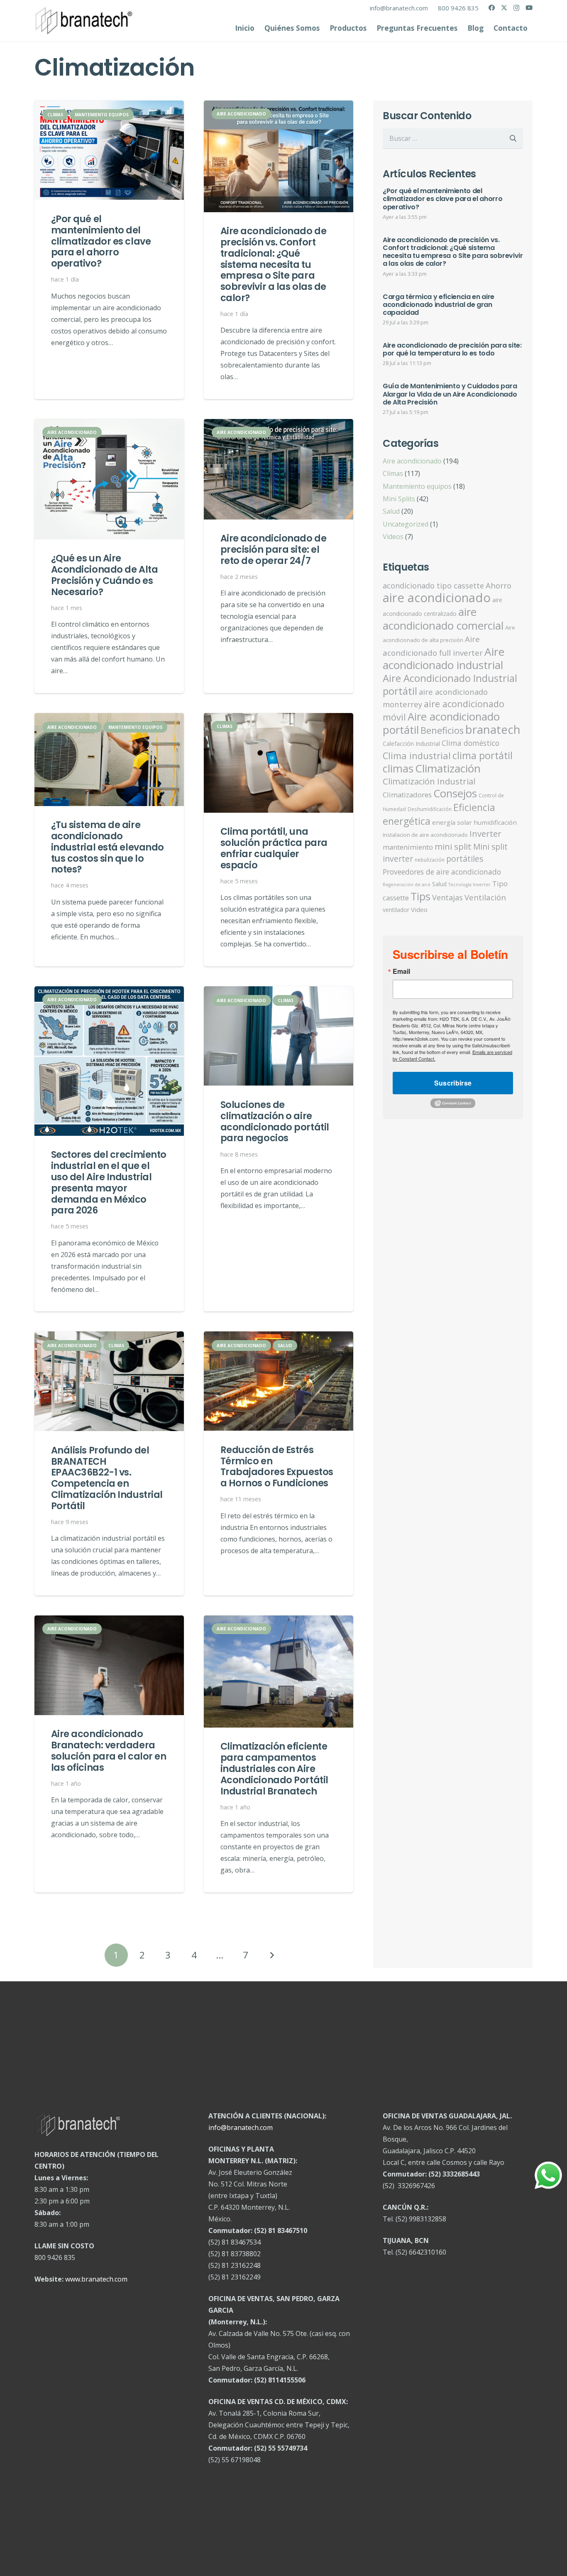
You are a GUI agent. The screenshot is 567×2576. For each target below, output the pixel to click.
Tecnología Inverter (469, 885)
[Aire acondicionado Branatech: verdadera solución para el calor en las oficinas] (109, 1665)
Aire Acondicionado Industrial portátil (450, 684)
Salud (391, 511)
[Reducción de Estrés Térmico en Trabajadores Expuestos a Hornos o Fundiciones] (279, 1381)
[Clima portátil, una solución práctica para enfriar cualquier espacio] (279, 763)
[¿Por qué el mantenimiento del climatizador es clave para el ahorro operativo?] (109, 150)
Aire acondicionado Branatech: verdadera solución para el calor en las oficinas (109, 1751)
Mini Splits (399, 499)
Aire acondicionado (412, 461)
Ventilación (485, 897)
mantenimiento (408, 847)
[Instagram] (516, 8)
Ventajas (447, 897)
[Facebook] (492, 8)
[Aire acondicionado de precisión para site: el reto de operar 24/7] (279, 469)
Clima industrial (417, 756)
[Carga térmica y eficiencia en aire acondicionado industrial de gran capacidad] (453, 311)
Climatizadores (407, 795)
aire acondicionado (437, 598)
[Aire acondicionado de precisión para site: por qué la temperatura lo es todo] (453, 355)
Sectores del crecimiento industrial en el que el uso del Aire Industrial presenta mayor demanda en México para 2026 (109, 1182)
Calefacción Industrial (411, 744)
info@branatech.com (241, 2127)
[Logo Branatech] (84, 21)
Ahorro (499, 586)
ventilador (396, 910)
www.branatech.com (96, 2279)
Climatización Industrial (429, 781)
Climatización (448, 768)
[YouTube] (529, 8)
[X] (504, 8)
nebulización (430, 860)
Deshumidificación (430, 809)
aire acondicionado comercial (443, 619)
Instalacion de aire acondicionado (425, 835)
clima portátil (483, 755)
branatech (493, 729)
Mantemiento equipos (417, 486)
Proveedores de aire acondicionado (442, 872)
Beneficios (442, 730)
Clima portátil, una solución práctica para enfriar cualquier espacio (274, 848)
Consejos (455, 793)
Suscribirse (453, 1083)
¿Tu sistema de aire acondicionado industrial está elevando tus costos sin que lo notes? (108, 847)
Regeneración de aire (407, 885)
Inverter (485, 834)
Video (419, 909)
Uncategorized (406, 524)
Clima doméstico (470, 743)
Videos (393, 537)
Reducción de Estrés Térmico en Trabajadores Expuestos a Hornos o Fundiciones (277, 1467)
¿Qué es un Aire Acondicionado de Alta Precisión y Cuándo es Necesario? (105, 575)
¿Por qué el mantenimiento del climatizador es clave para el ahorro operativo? (101, 241)
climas (398, 768)
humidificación (495, 822)
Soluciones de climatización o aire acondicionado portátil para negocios (275, 1121)
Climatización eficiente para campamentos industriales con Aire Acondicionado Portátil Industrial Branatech (274, 1769)
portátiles (465, 859)
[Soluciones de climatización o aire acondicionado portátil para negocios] (279, 1036)
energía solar (452, 822)
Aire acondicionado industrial (444, 658)
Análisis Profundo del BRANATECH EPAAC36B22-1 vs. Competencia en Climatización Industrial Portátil (107, 1478)
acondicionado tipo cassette (433, 586)
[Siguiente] (271, 1955)
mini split (453, 846)
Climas (393, 473)
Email (401, 971)
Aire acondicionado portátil (441, 723)
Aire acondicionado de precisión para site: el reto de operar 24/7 (274, 549)
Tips (420, 896)
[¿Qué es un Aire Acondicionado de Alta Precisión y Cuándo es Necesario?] (109, 479)
